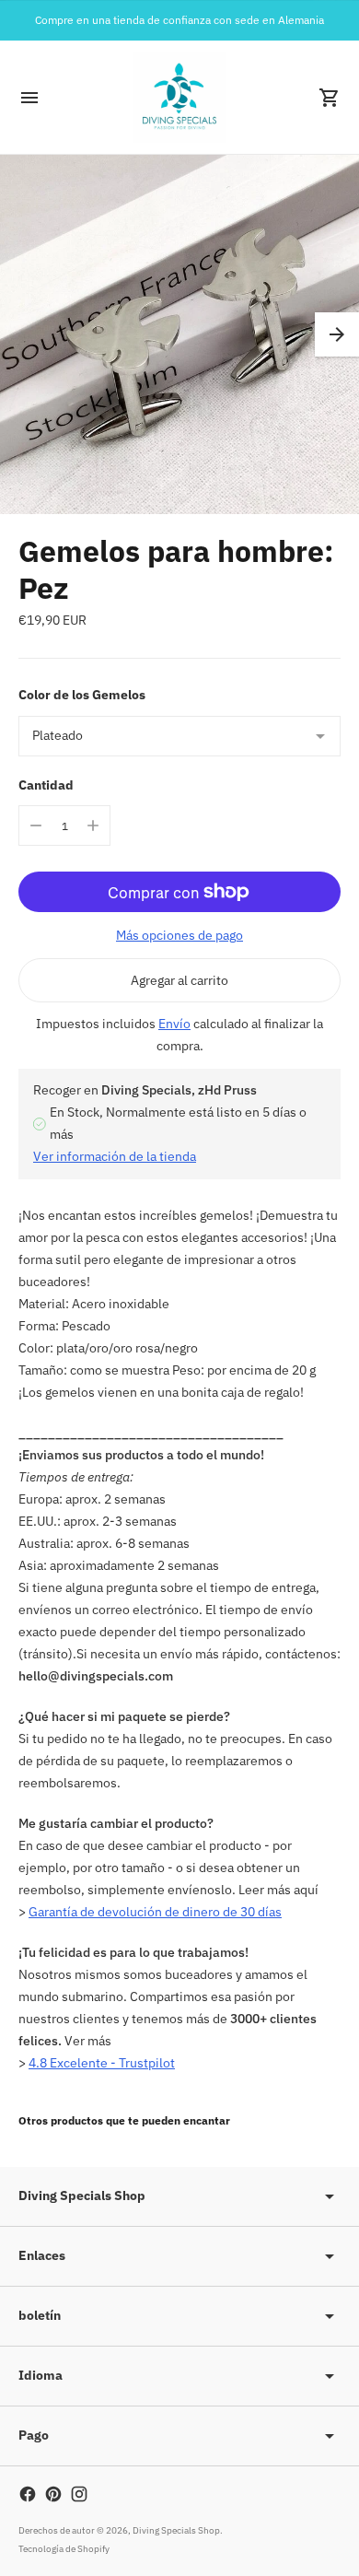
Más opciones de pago (179, 935)
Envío (174, 1024)
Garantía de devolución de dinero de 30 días (155, 1912)
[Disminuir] (36, 825)
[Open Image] (179, 334)
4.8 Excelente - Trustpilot (102, 2063)
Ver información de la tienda (115, 1156)
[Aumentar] (93, 825)
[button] (337, 334)
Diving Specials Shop (176, 2530)
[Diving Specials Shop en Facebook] (28, 2494)
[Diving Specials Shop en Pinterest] (53, 2494)
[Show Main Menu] (29, 98)
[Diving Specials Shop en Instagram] (79, 2494)
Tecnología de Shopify (64, 2549)
